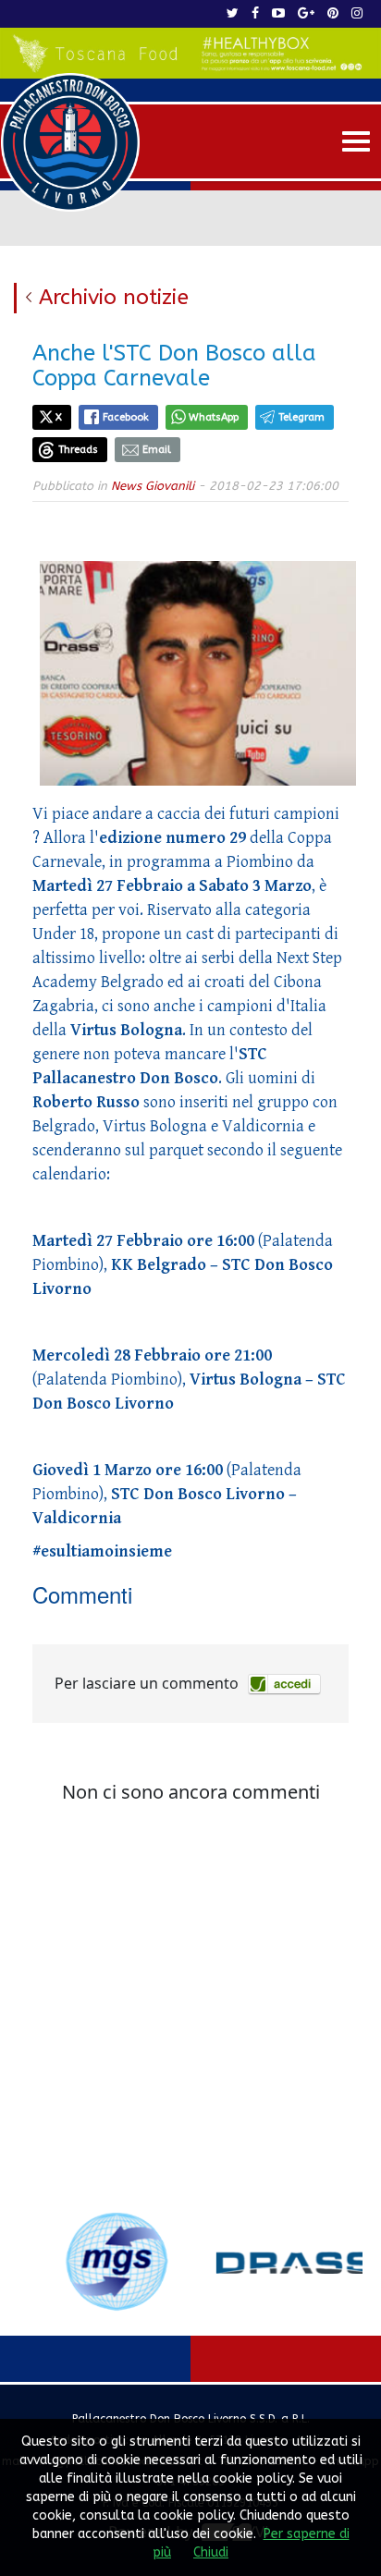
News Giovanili (153, 486)
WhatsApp (214, 417)
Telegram (301, 417)
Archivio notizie (114, 297)
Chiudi (211, 2552)
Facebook (126, 417)
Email (157, 450)
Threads (78, 450)
